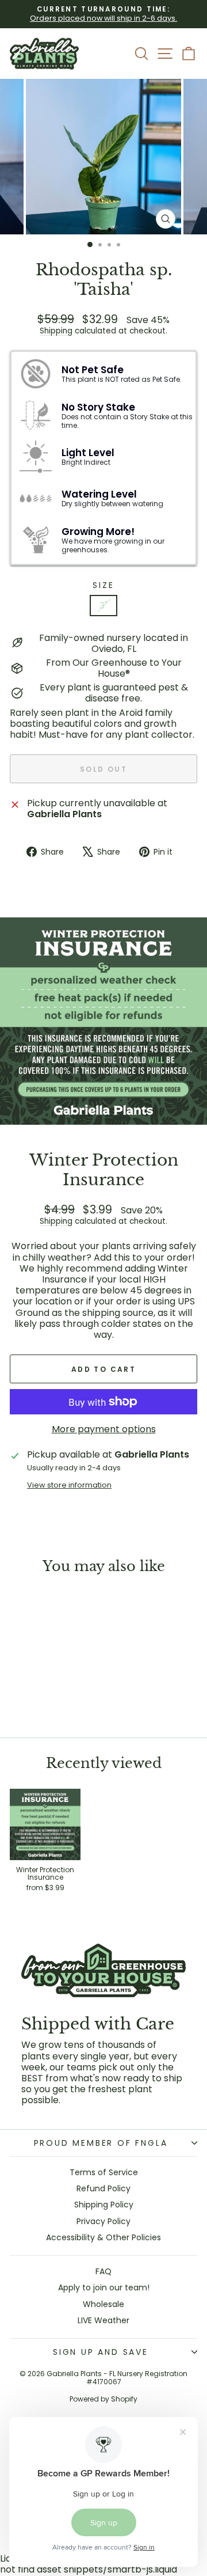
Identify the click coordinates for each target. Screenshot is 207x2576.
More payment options (104, 1429)
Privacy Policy (103, 2221)
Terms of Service (104, 2172)
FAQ (103, 2271)
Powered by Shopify (103, 2399)
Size (103, 585)
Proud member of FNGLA (101, 2143)
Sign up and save (101, 2352)
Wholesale (103, 2304)
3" (103, 606)
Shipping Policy (104, 2205)
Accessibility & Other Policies (103, 2237)
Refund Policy (103, 2188)
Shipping (56, 331)
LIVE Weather (103, 2320)
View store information (69, 1485)
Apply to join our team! (104, 2287)
